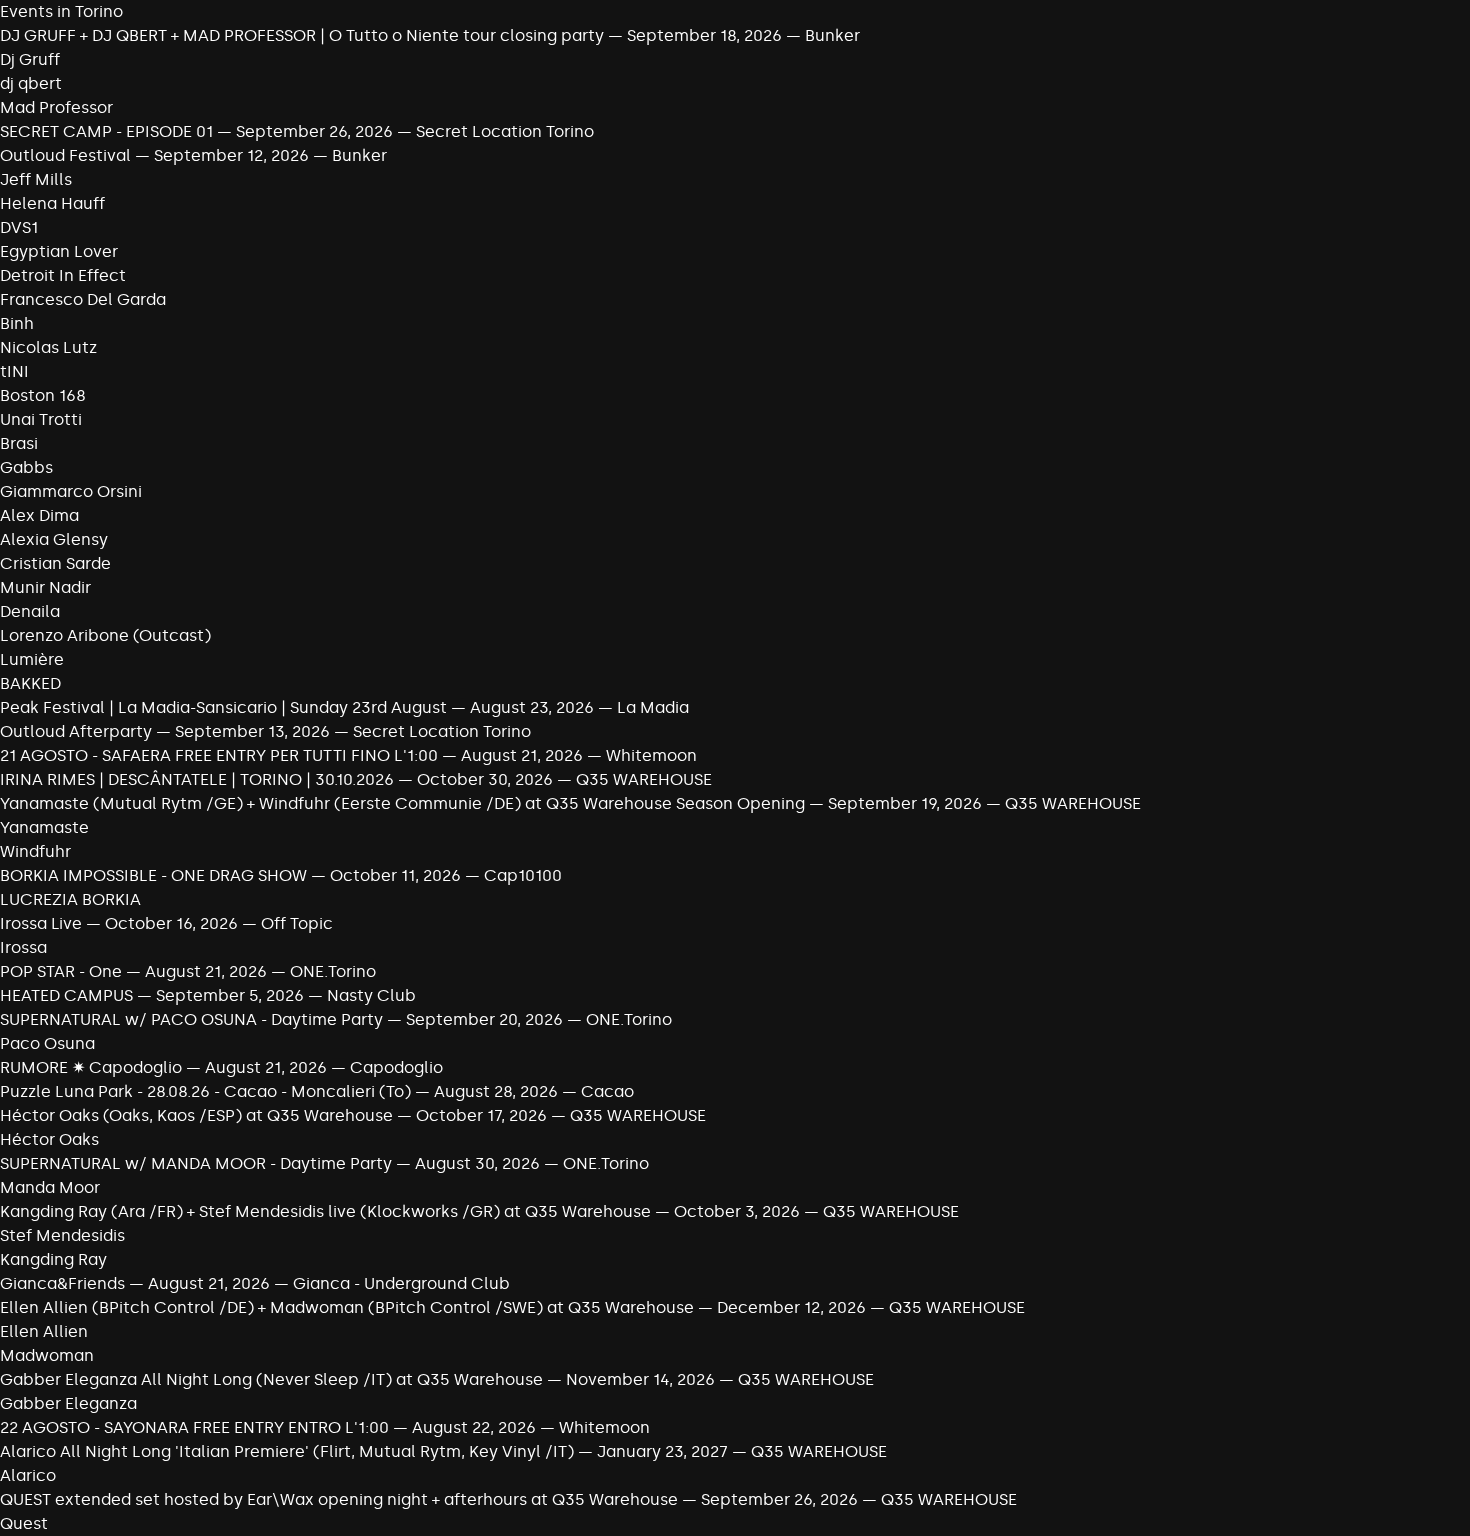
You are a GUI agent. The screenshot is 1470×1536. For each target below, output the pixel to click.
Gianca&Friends (62, 1283)
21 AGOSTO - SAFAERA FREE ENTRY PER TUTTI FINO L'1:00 (219, 755)
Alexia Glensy (54, 539)
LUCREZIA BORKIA (70, 899)
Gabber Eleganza (68, 1403)
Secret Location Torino (505, 131)
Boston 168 (43, 395)
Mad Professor (56, 107)
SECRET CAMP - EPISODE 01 (108, 131)
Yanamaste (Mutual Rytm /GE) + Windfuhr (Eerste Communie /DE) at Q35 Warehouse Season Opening (402, 803)
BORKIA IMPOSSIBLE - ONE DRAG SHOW (153, 875)
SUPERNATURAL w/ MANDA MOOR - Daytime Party (196, 1163)
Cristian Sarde (55, 563)
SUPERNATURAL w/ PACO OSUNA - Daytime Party (191, 1019)
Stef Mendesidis (62, 1235)
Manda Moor (50, 1187)
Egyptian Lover (59, 251)
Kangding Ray (53, 1259)
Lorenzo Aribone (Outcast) (105, 635)
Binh (17, 323)
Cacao (607, 1091)
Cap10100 (523, 875)
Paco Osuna (47, 1043)
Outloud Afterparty (76, 731)
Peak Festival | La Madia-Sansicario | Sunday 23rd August (225, 707)
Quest (24, 1523)
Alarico (28, 1475)
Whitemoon (651, 755)
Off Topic (297, 923)
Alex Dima (39, 515)
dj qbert (31, 83)
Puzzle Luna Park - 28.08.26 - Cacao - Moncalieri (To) (205, 1091)
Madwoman (47, 1355)
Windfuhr (35, 851)
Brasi (19, 443)
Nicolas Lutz (48, 347)
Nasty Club (371, 995)
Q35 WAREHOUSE (644, 779)
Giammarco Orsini (71, 491)
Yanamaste (44, 827)
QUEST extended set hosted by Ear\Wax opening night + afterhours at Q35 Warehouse (341, 1499)
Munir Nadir (45, 587)
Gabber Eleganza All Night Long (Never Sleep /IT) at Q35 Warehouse (273, 1379)
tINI (14, 371)
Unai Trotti (41, 419)
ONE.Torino (333, 971)
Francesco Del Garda (83, 299)
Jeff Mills (36, 179)
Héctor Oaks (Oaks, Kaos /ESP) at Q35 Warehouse (198, 1115)
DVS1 (19, 227)
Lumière (32, 659)
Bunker (832, 35)
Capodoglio (396, 1067)
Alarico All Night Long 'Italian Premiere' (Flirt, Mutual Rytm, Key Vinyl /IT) (287, 1451)
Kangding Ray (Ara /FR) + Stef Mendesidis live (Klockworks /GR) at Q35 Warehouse (327, 1211)
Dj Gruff (30, 59)
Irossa (23, 947)
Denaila (30, 611)
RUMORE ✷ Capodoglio (91, 1067)
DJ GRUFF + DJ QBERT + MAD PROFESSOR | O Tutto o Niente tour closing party (302, 35)
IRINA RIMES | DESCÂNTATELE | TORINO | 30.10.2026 (197, 779)
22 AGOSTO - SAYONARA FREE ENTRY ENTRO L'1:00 (194, 1427)
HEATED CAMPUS (68, 995)
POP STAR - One (61, 971)
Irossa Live (41, 923)
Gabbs (26, 467)
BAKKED (30, 683)
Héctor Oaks (49, 1139)
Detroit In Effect (63, 275)
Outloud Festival (65, 155)
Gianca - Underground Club (401, 1283)
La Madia (653, 707)
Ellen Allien (44, 1331)
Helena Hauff (52, 203)
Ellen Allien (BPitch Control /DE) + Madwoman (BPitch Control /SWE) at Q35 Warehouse (347, 1307)
